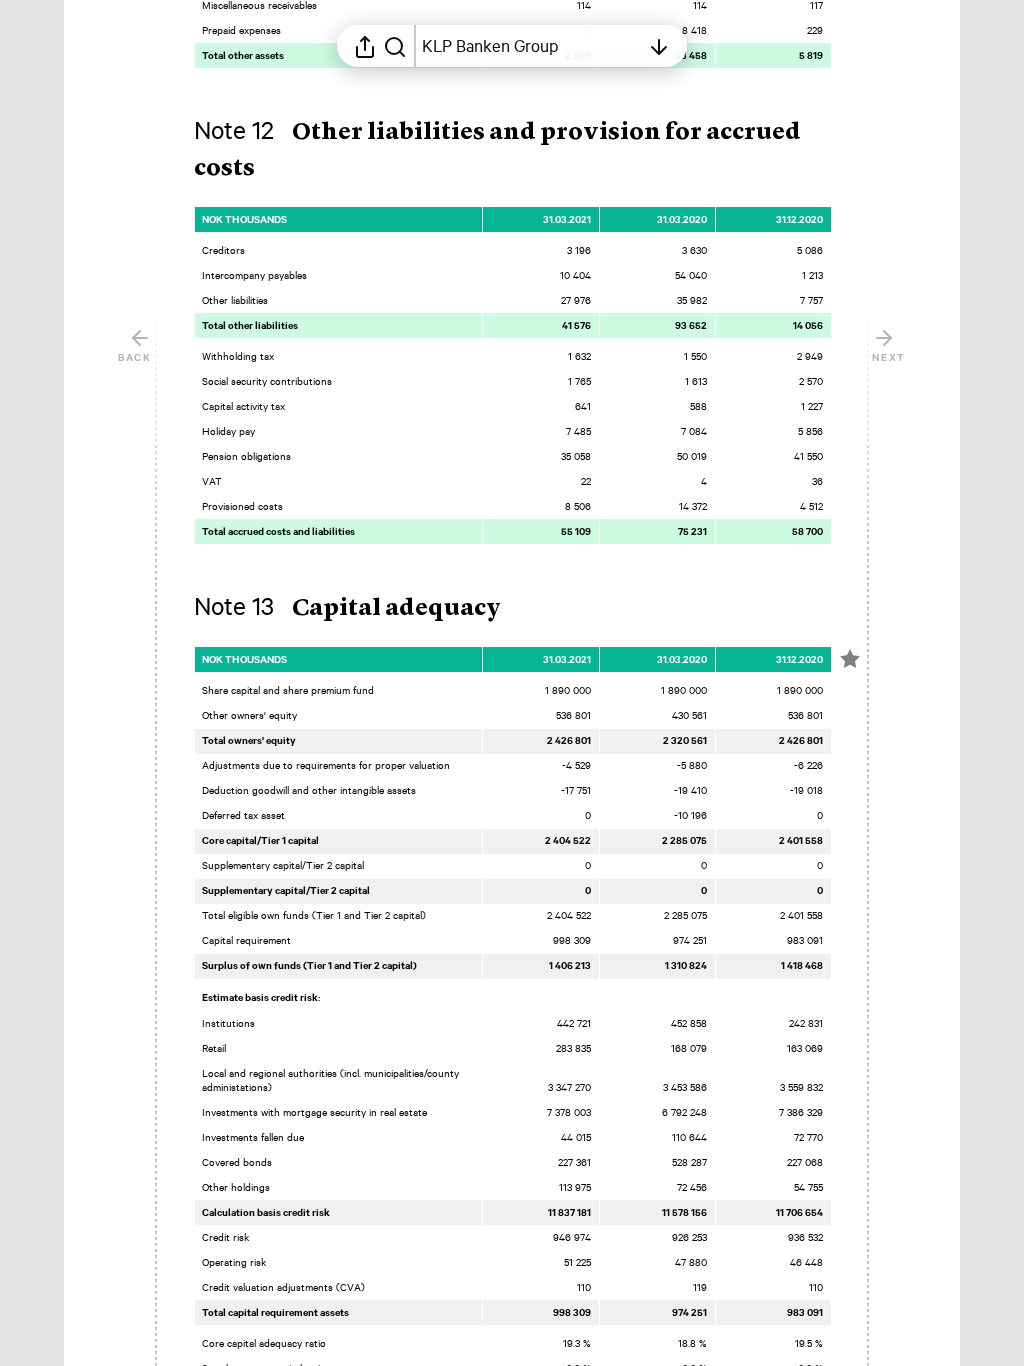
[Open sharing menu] (365, 46)
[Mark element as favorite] (850, 659)
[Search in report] (395, 46)
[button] (363, 609)
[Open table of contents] (659, 46)
